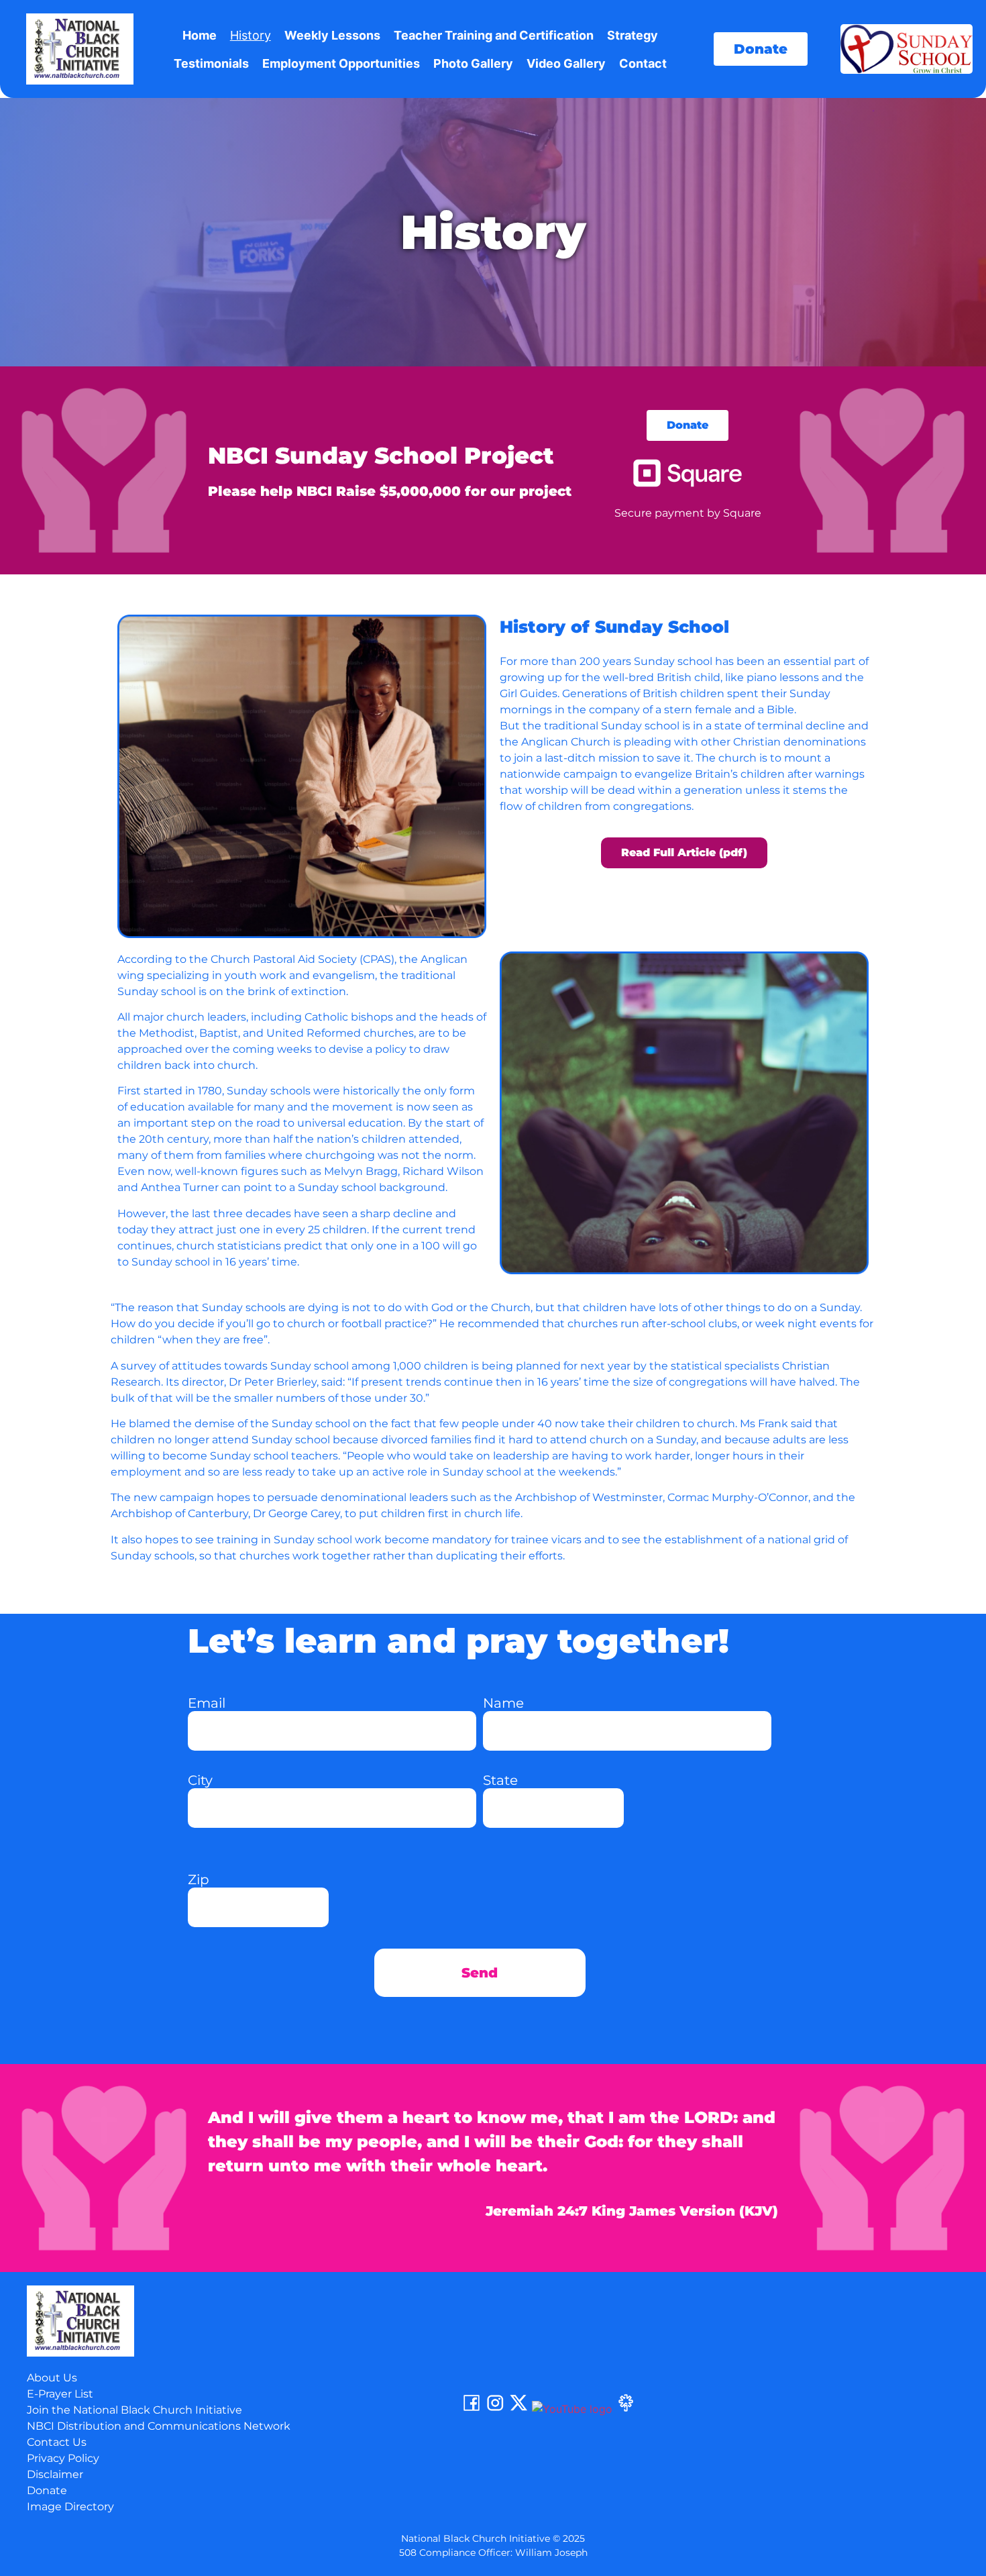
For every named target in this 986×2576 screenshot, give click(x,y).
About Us (52, 2378)
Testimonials (211, 63)
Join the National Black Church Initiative (134, 2410)
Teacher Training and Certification (494, 35)
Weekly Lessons (332, 35)
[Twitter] (518, 2409)
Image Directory (70, 2507)
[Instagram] (495, 2409)
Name (503, 1703)
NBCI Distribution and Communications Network (159, 2426)
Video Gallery (566, 63)
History (251, 35)
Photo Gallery (473, 63)
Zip (199, 1879)
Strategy (633, 35)
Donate (47, 2490)
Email (207, 1703)
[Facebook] (472, 2409)
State (500, 1780)
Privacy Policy (63, 2458)
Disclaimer (55, 2474)
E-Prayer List (60, 2394)
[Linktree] (626, 2409)
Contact (643, 63)
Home (200, 35)
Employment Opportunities (341, 63)
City (200, 1780)
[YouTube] (572, 2409)
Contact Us (57, 2442)
